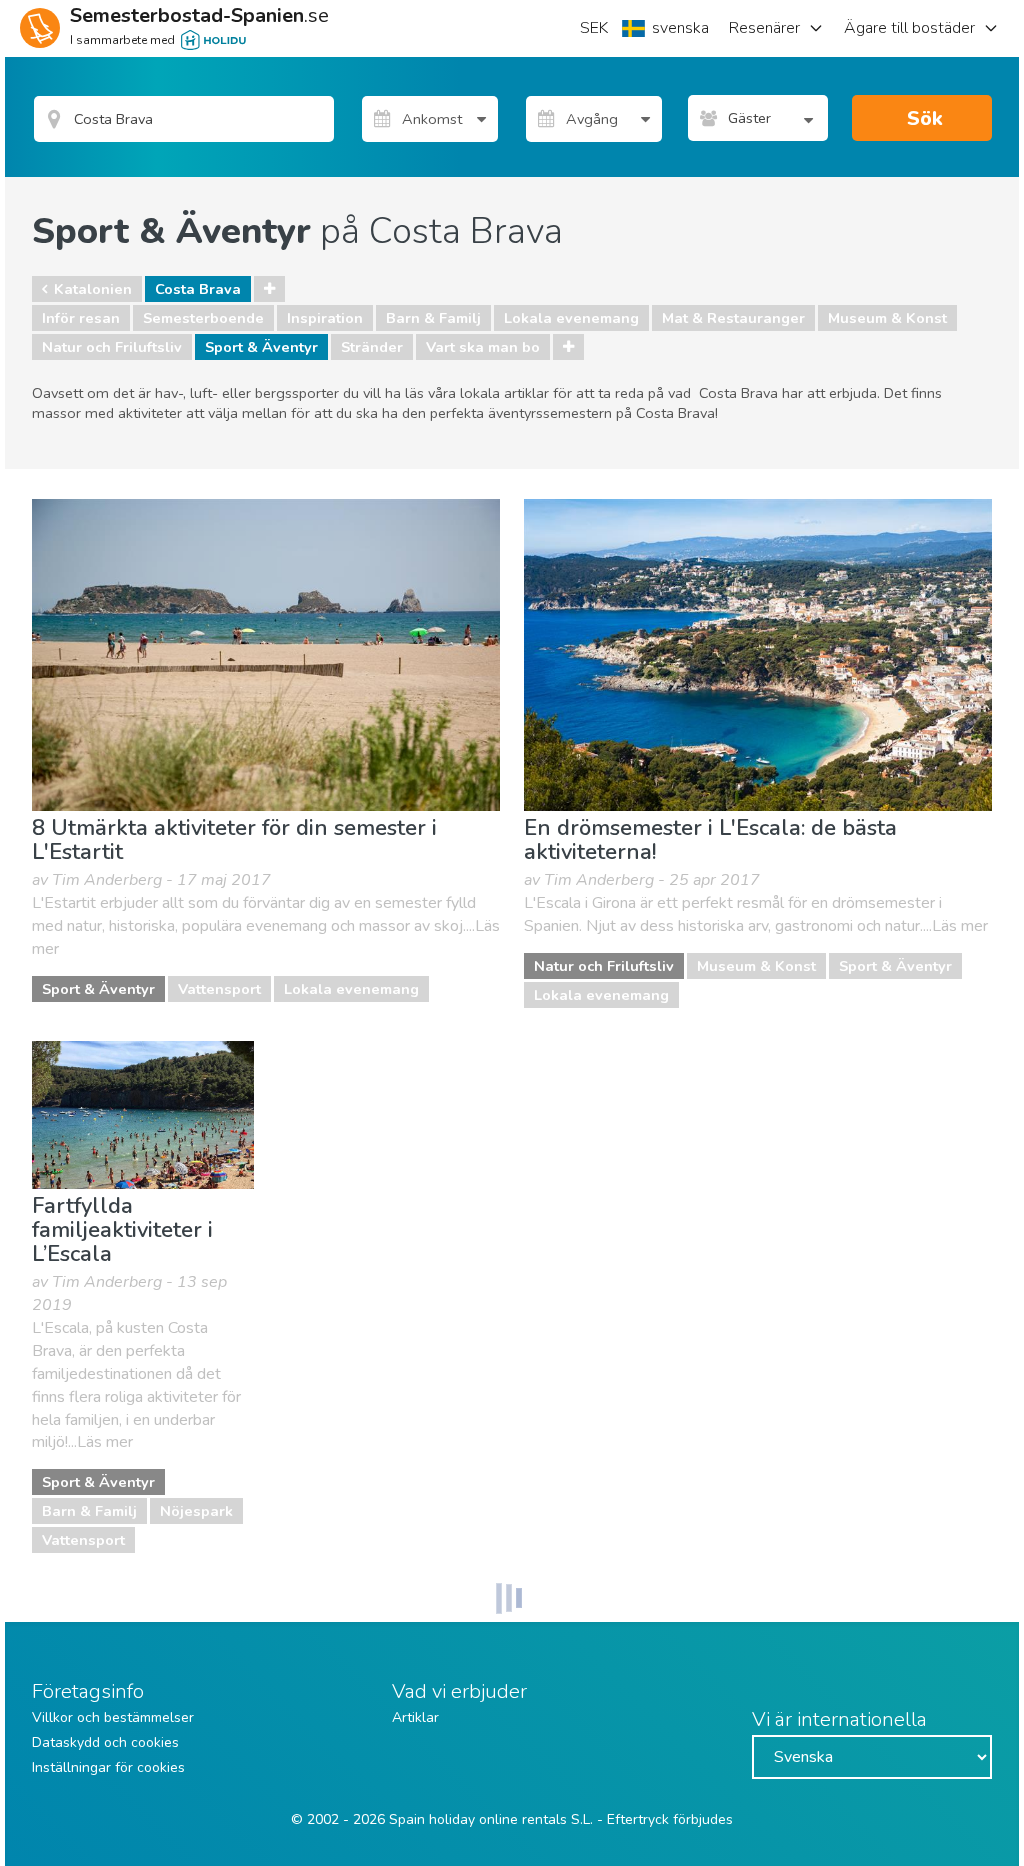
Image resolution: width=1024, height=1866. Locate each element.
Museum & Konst (887, 318)
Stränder (372, 347)
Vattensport (219, 989)
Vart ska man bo (483, 347)
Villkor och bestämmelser (113, 1717)
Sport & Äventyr (261, 347)
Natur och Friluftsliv (112, 347)
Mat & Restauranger (733, 318)
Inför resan (81, 318)
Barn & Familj (433, 318)
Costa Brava (198, 289)
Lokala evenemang (571, 318)
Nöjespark (196, 1511)
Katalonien (93, 289)
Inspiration (325, 318)
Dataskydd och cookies (105, 1742)
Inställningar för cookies (108, 1767)
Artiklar (415, 1717)
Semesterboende (203, 318)
